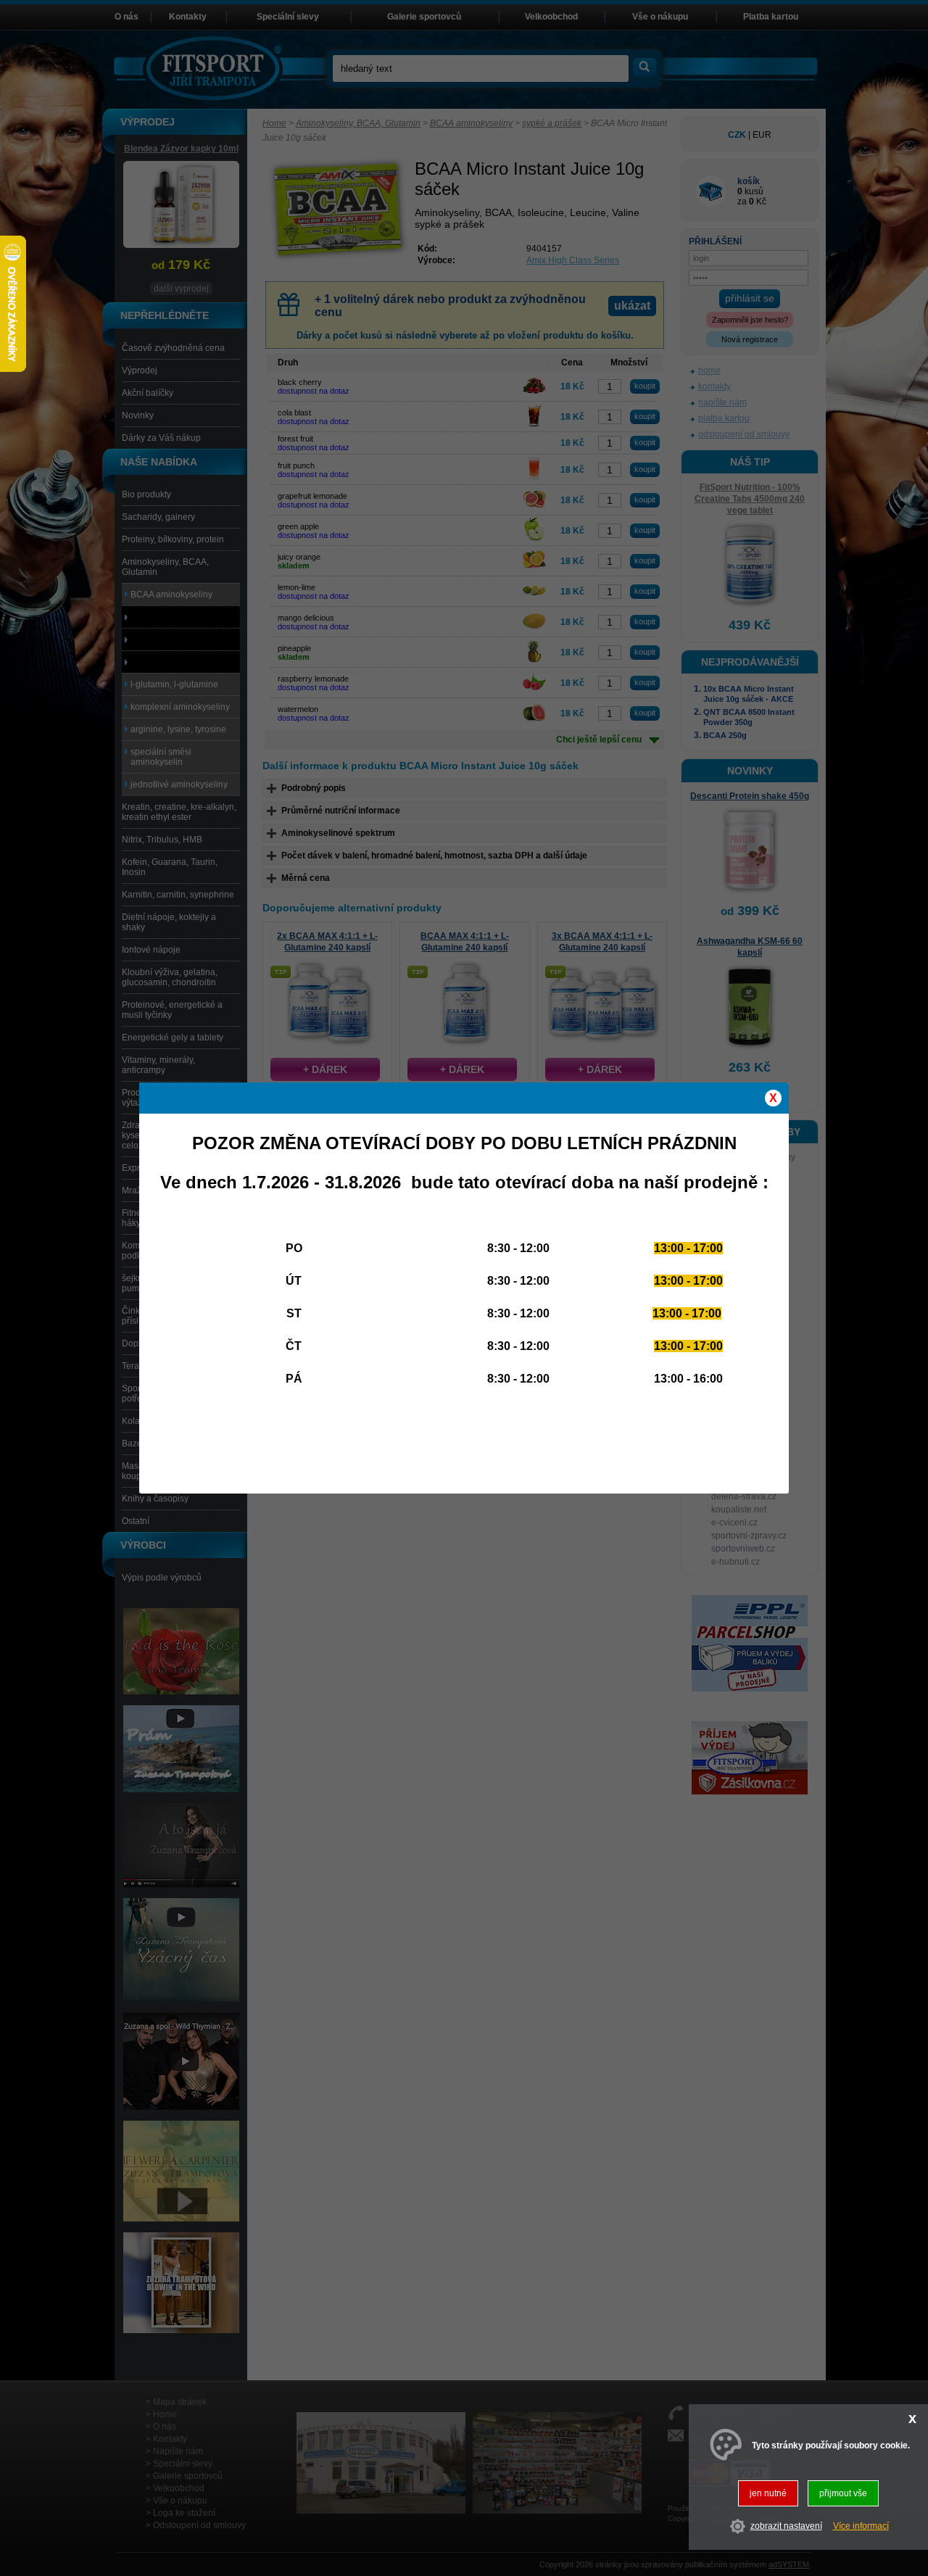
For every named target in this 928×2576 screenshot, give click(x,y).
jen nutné (768, 2493)
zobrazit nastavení (786, 2527)
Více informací (861, 2527)
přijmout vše (843, 2493)
